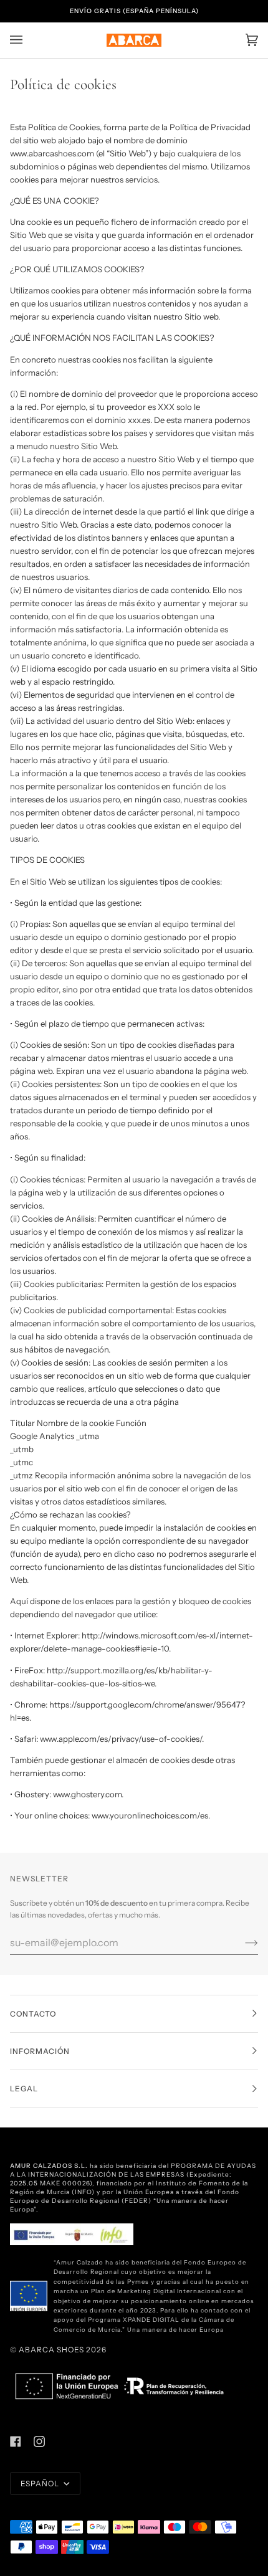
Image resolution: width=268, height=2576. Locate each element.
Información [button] (40, 2051)
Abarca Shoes (51, 2350)
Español (41, 2483)
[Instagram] (39, 2441)
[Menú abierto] (29, 40)
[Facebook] (16, 2441)
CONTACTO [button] (33, 2014)
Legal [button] (24, 2089)
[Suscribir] (242, 1942)
